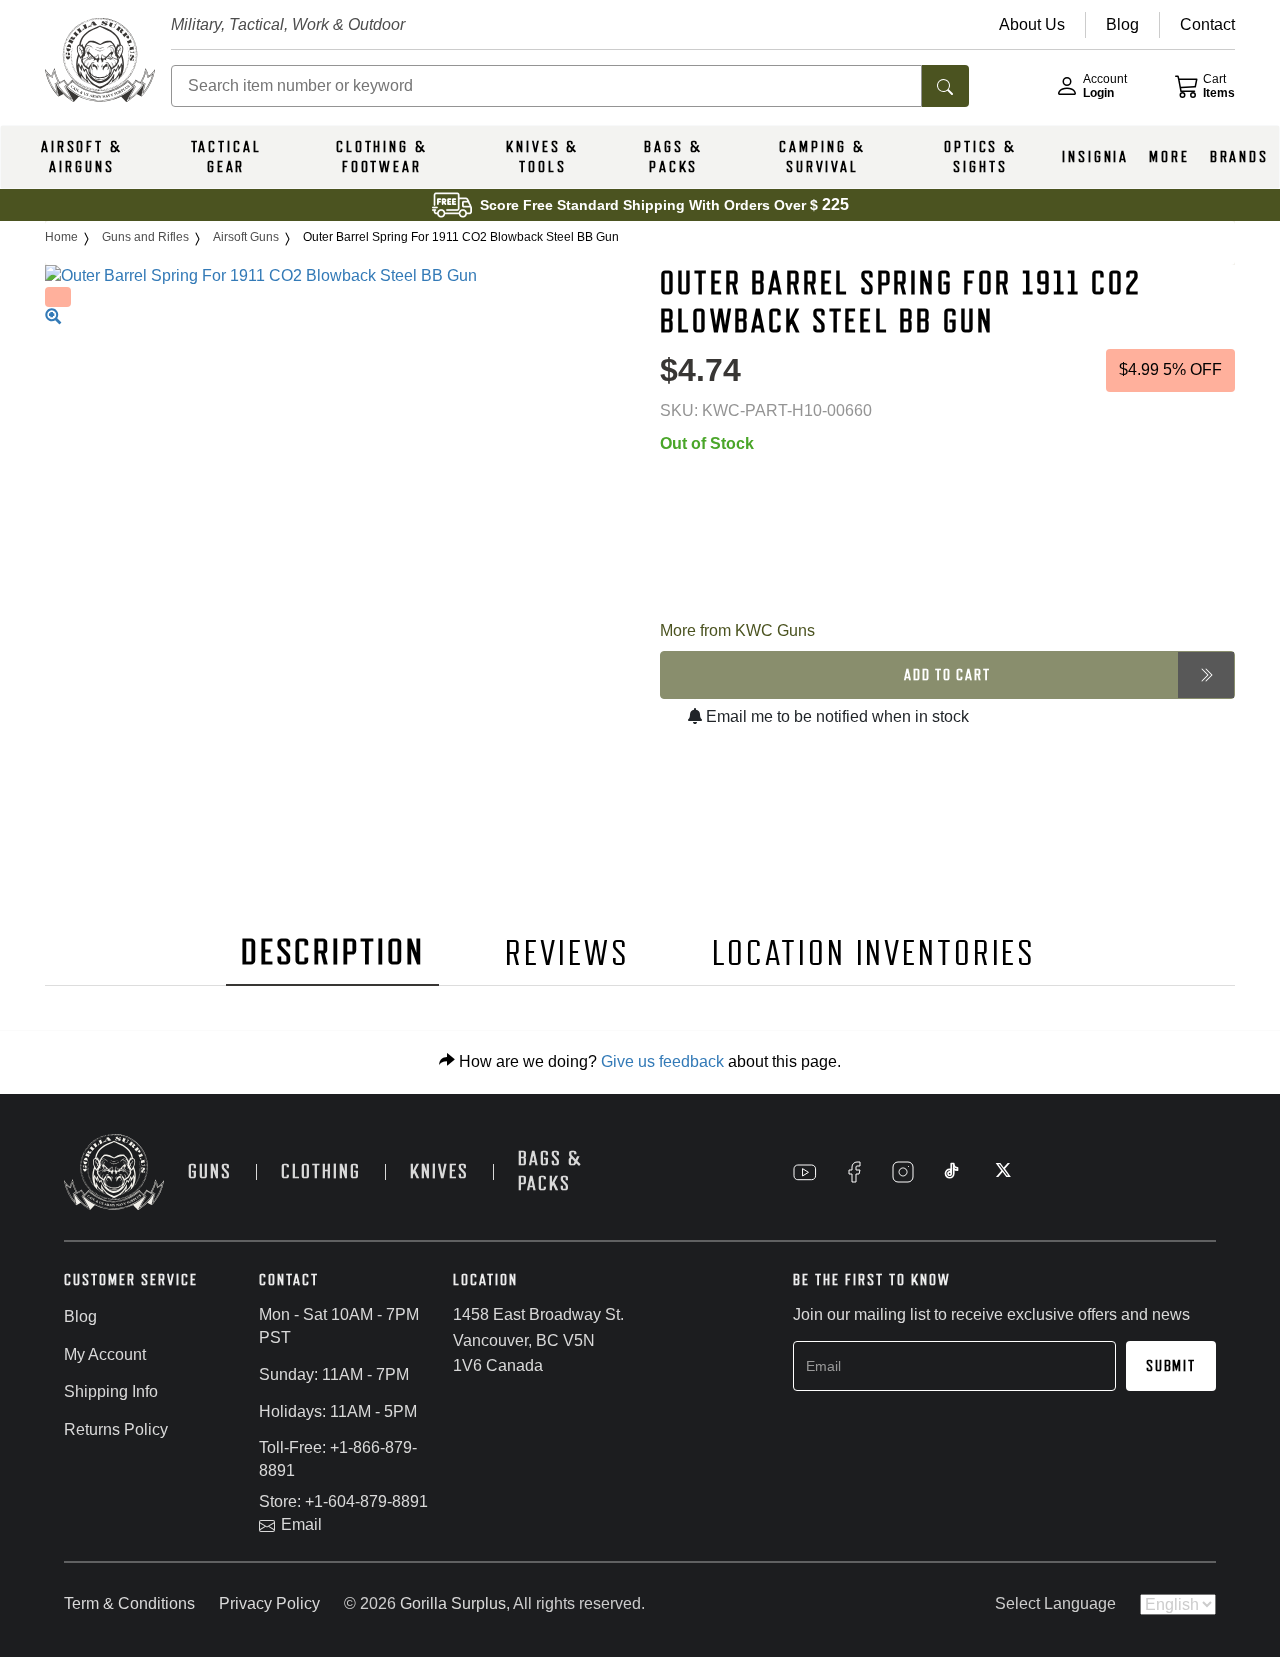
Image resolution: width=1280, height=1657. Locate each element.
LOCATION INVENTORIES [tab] (874, 953)
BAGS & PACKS (673, 157)
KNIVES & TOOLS (542, 157)
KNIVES (439, 1171)
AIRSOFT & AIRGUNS (82, 157)
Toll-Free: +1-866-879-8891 (338, 1459)
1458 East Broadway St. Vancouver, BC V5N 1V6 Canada (538, 1340)
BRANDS (1239, 157)
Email (301, 1524)
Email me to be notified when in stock (835, 716)
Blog (80, 1316)
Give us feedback (662, 1061)
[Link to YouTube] (805, 1172)
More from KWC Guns (737, 630)
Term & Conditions (129, 1603)
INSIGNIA (1095, 157)
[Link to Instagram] (903, 1172)
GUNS (210, 1171)
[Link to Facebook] (854, 1172)
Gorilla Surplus (453, 1603)
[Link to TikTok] (952, 1172)
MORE (1169, 157)
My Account (105, 1354)
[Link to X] (1001, 1172)
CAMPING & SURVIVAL (822, 157)
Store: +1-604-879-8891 (343, 1501)
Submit (1171, 1366)
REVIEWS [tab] (567, 953)
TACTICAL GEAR (226, 157)
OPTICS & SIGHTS (980, 157)
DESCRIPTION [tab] (333, 952)
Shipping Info (111, 1391)
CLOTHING (321, 1171)
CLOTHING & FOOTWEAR (382, 157)
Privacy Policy (269, 1603)
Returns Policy (116, 1429)
